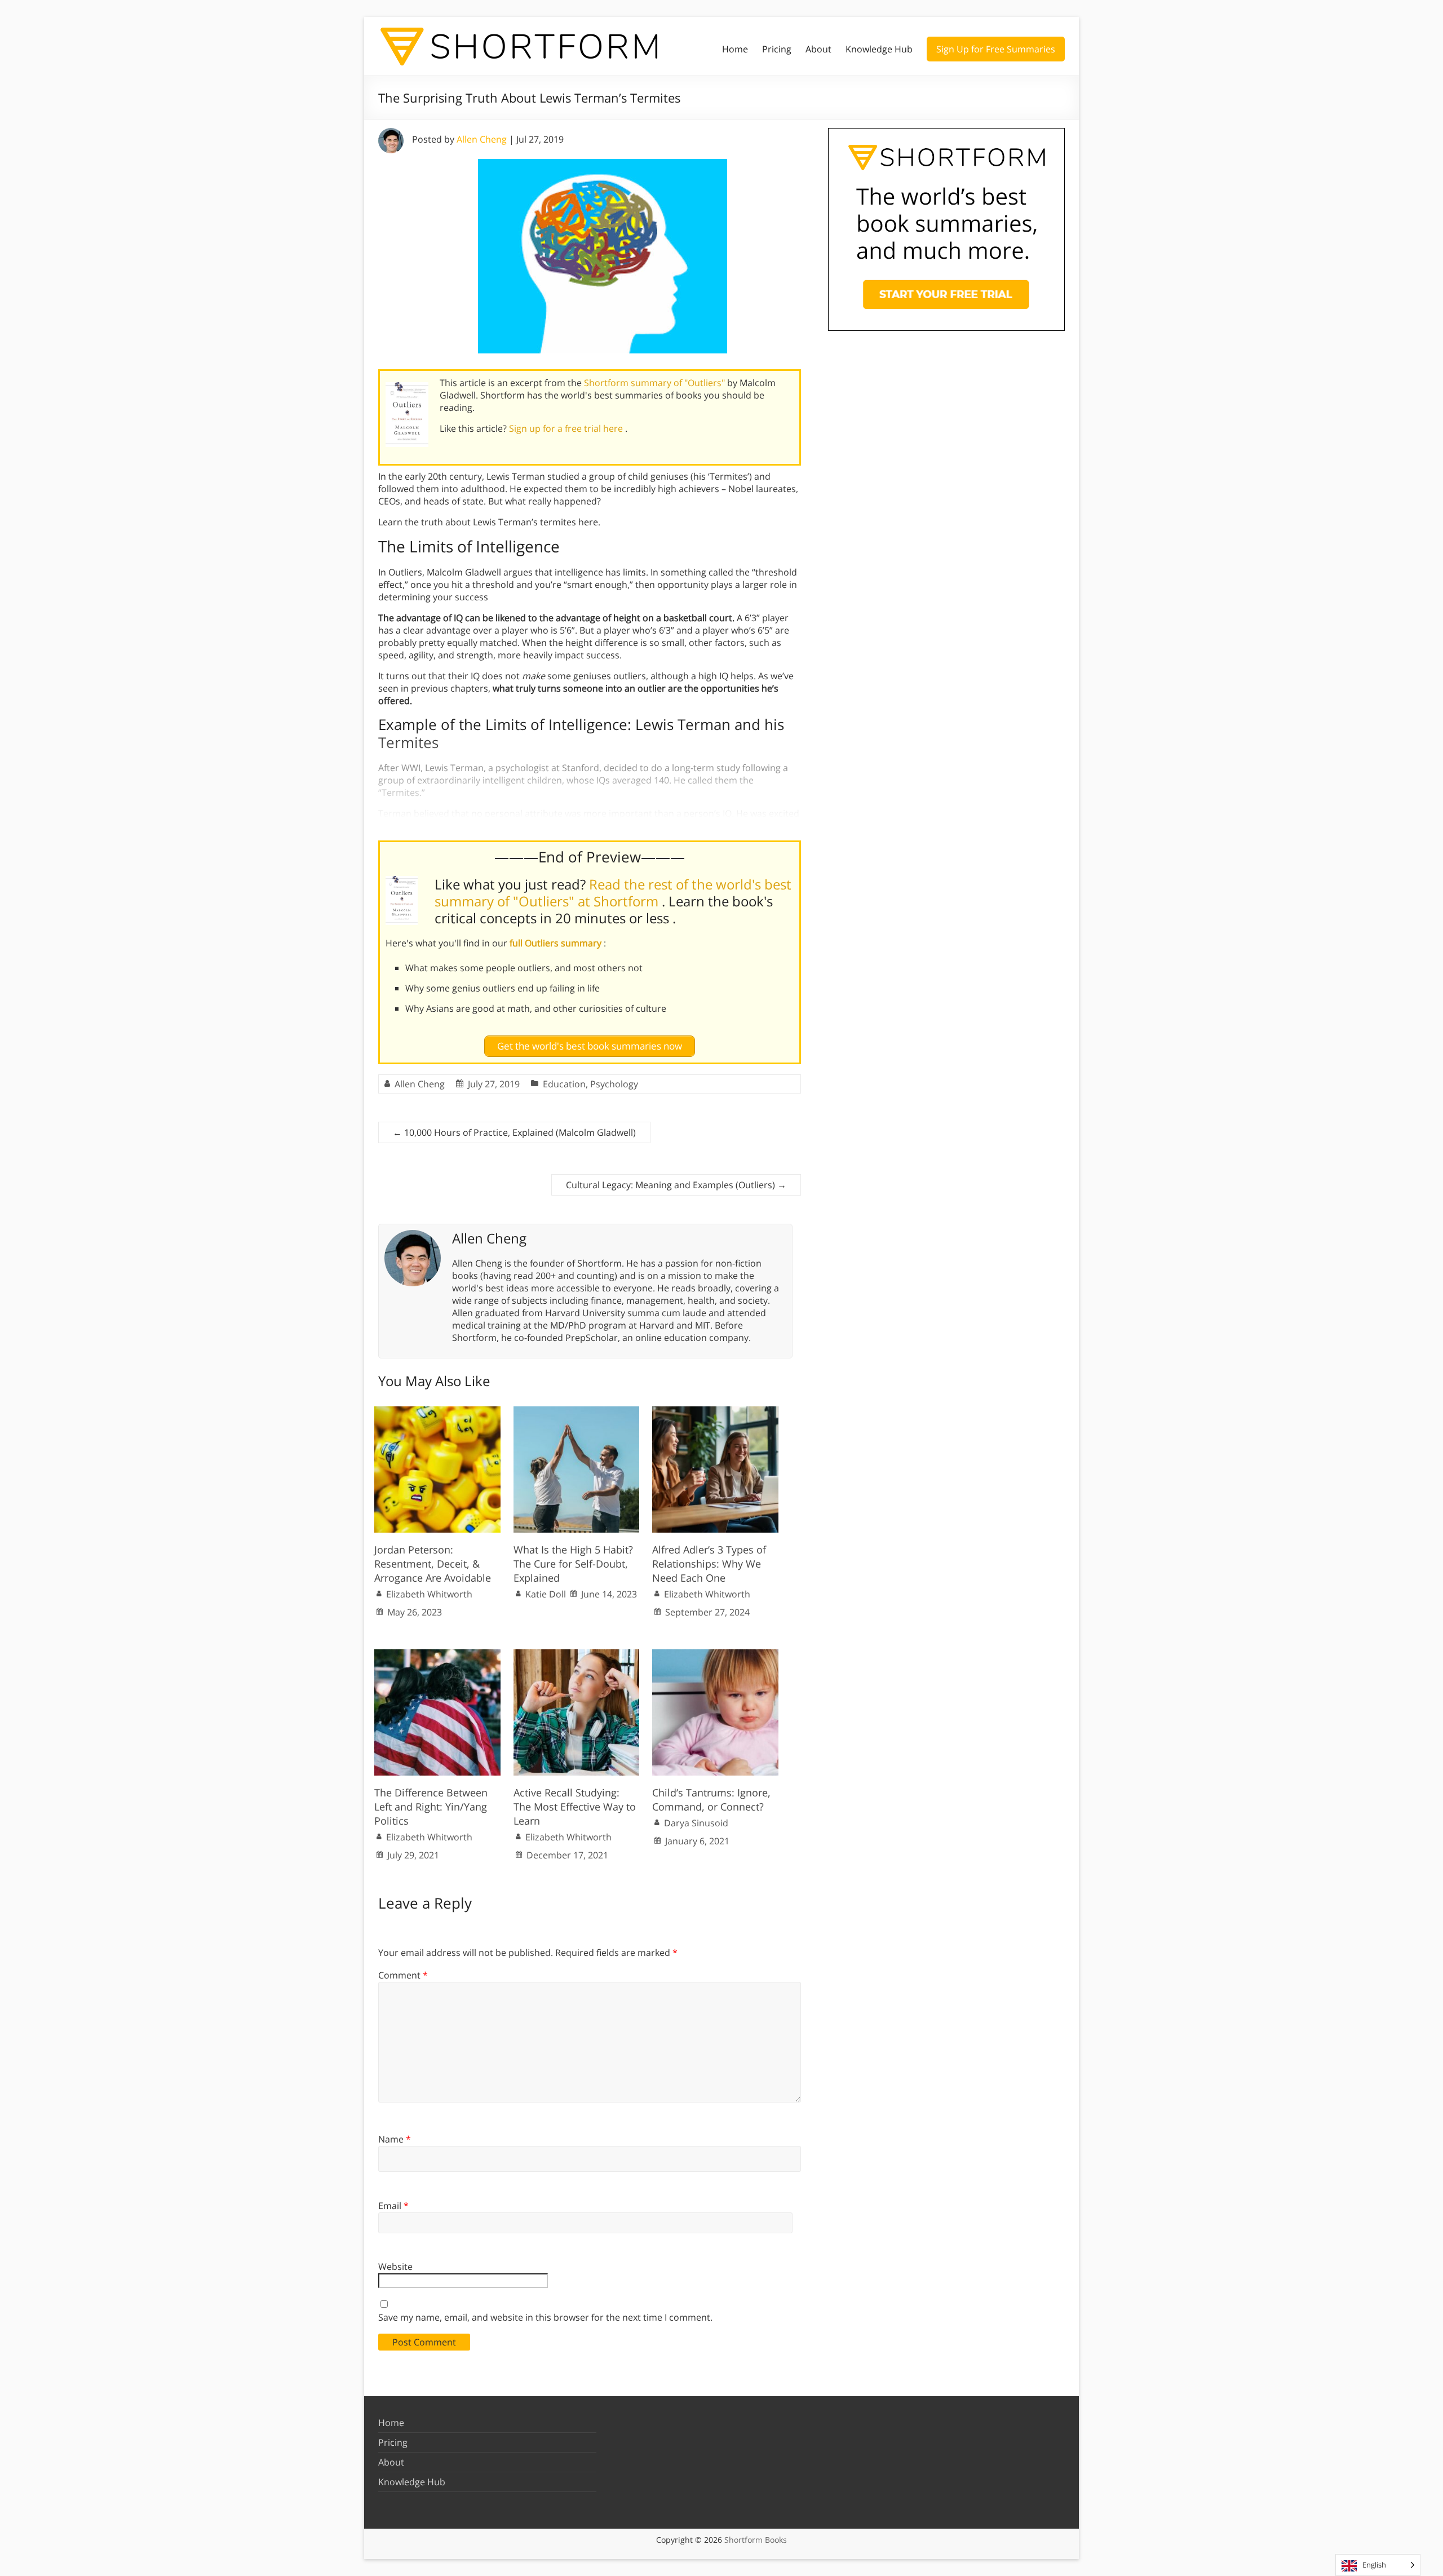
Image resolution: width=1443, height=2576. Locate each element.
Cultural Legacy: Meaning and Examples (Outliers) (676, 1185)
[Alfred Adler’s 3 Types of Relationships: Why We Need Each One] (715, 1412)
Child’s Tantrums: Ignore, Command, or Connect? (711, 1800)
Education (564, 1084)
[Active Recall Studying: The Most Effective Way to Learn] (577, 1655)
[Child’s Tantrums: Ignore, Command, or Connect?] (715, 1655)
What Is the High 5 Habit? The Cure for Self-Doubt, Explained (573, 1564)
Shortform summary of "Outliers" (656, 383)
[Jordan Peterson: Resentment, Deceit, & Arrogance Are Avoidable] (437, 1412)
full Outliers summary (557, 943)
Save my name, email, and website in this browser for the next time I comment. (545, 2317)
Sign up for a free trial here (567, 428)
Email (393, 2206)
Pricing (777, 49)
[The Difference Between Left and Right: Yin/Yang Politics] (437, 1655)
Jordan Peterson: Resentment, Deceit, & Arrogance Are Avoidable (433, 1564)
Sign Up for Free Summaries (996, 49)
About (818, 49)
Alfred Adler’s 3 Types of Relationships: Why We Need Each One (709, 1564)
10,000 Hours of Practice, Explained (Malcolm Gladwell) (514, 1132)
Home (735, 49)
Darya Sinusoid (696, 1823)
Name (395, 2139)
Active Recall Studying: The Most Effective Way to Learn (575, 1807)
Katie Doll (546, 1594)
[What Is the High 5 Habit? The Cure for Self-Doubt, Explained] (577, 1412)
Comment (403, 1975)
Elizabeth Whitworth (429, 1594)
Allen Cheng (482, 139)
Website (395, 2267)
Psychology (614, 1084)
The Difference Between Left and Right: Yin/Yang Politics (431, 1807)
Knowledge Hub (879, 49)
